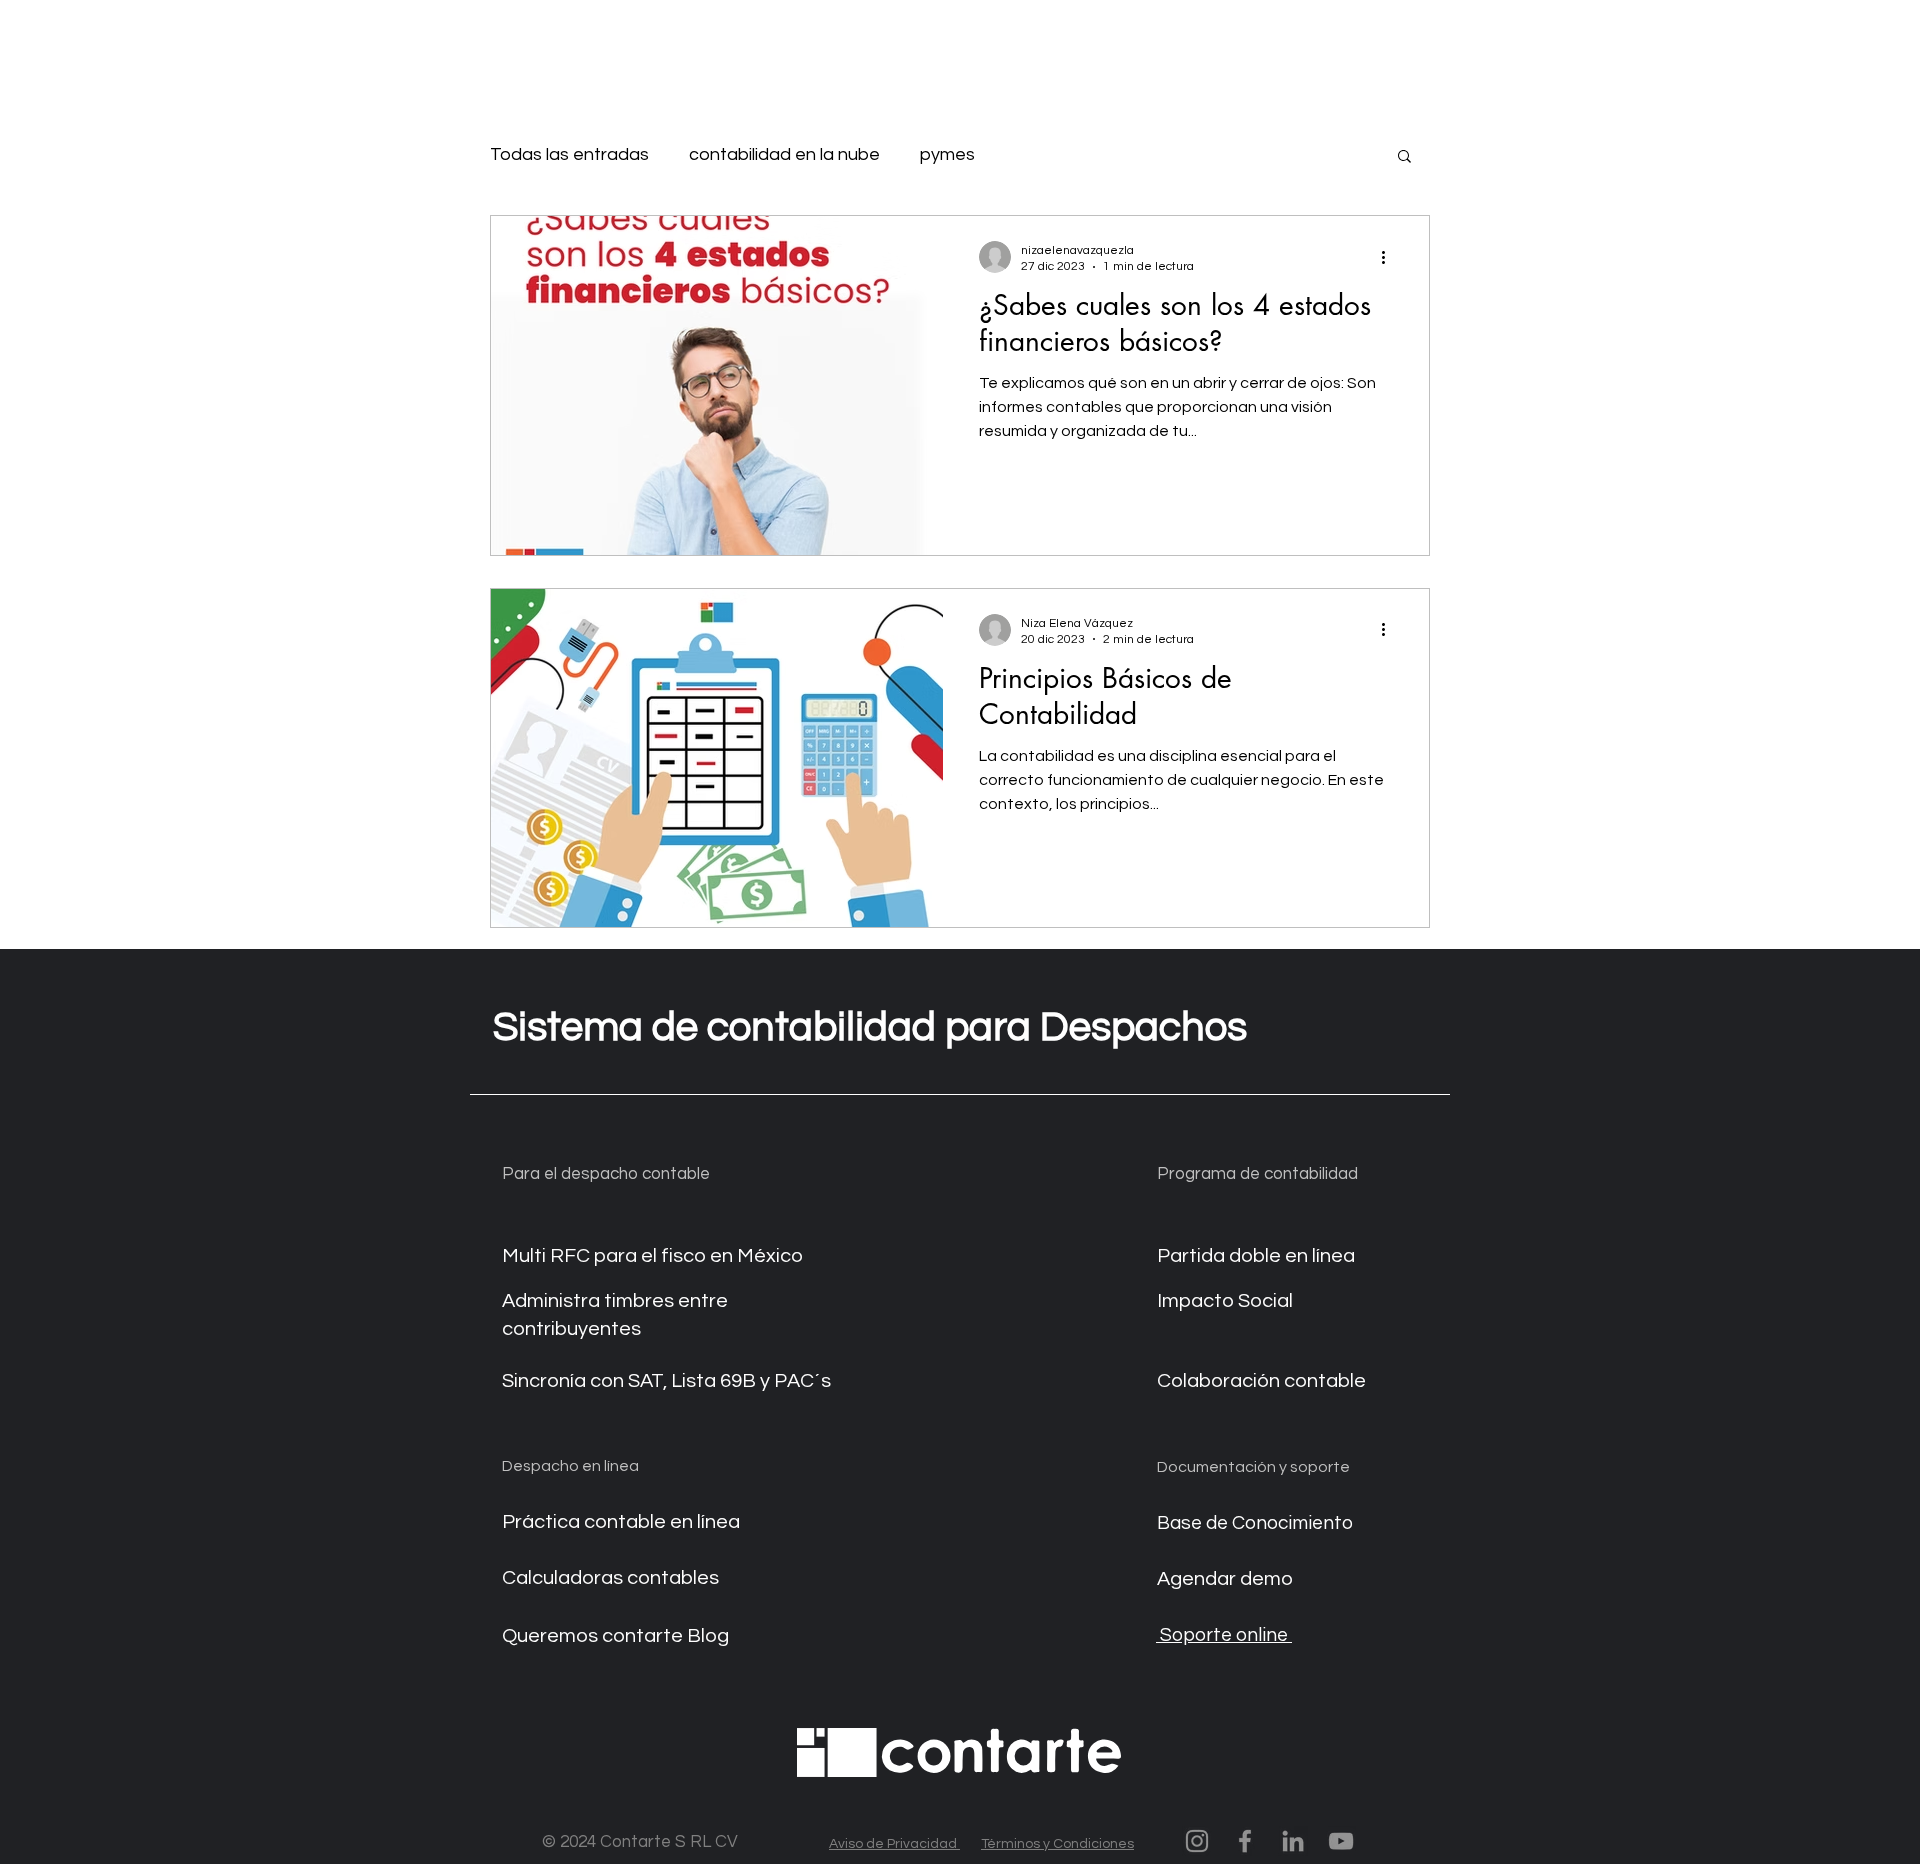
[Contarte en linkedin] (1293, 1841)
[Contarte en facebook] (1245, 1841)
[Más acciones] (1390, 257)
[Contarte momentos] (1197, 1841)
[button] (1404, 157)
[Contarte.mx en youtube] (1341, 1841)
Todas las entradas (569, 154)
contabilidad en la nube (784, 154)
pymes (947, 154)
